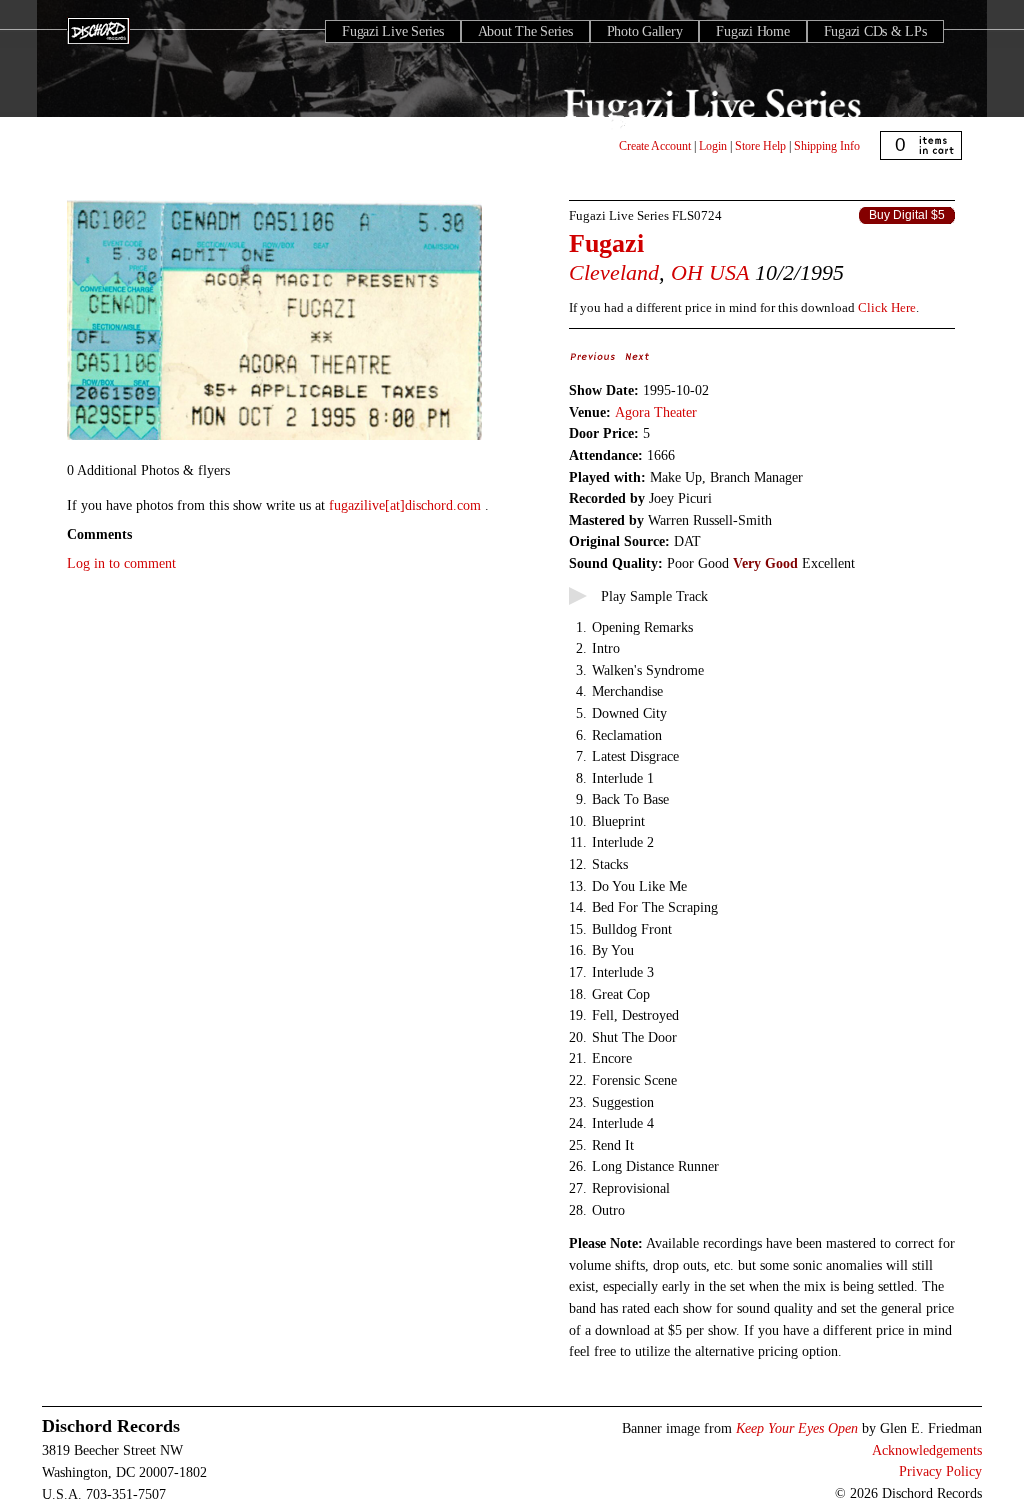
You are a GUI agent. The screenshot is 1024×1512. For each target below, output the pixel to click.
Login (713, 146)
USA (729, 272)
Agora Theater (656, 412)
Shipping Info (827, 146)
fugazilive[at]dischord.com (407, 505)
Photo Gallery (645, 31)
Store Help (760, 146)
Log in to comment (121, 563)
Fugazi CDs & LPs (875, 31)
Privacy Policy (940, 1471)
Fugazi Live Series (393, 31)
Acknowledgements (927, 1450)
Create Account (655, 146)
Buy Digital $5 (907, 215)
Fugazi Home (752, 31)
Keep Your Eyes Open (797, 1428)
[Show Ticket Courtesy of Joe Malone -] (274, 441)
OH (687, 272)
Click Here (887, 307)
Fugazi (606, 243)
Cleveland (614, 272)
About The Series (525, 31)
